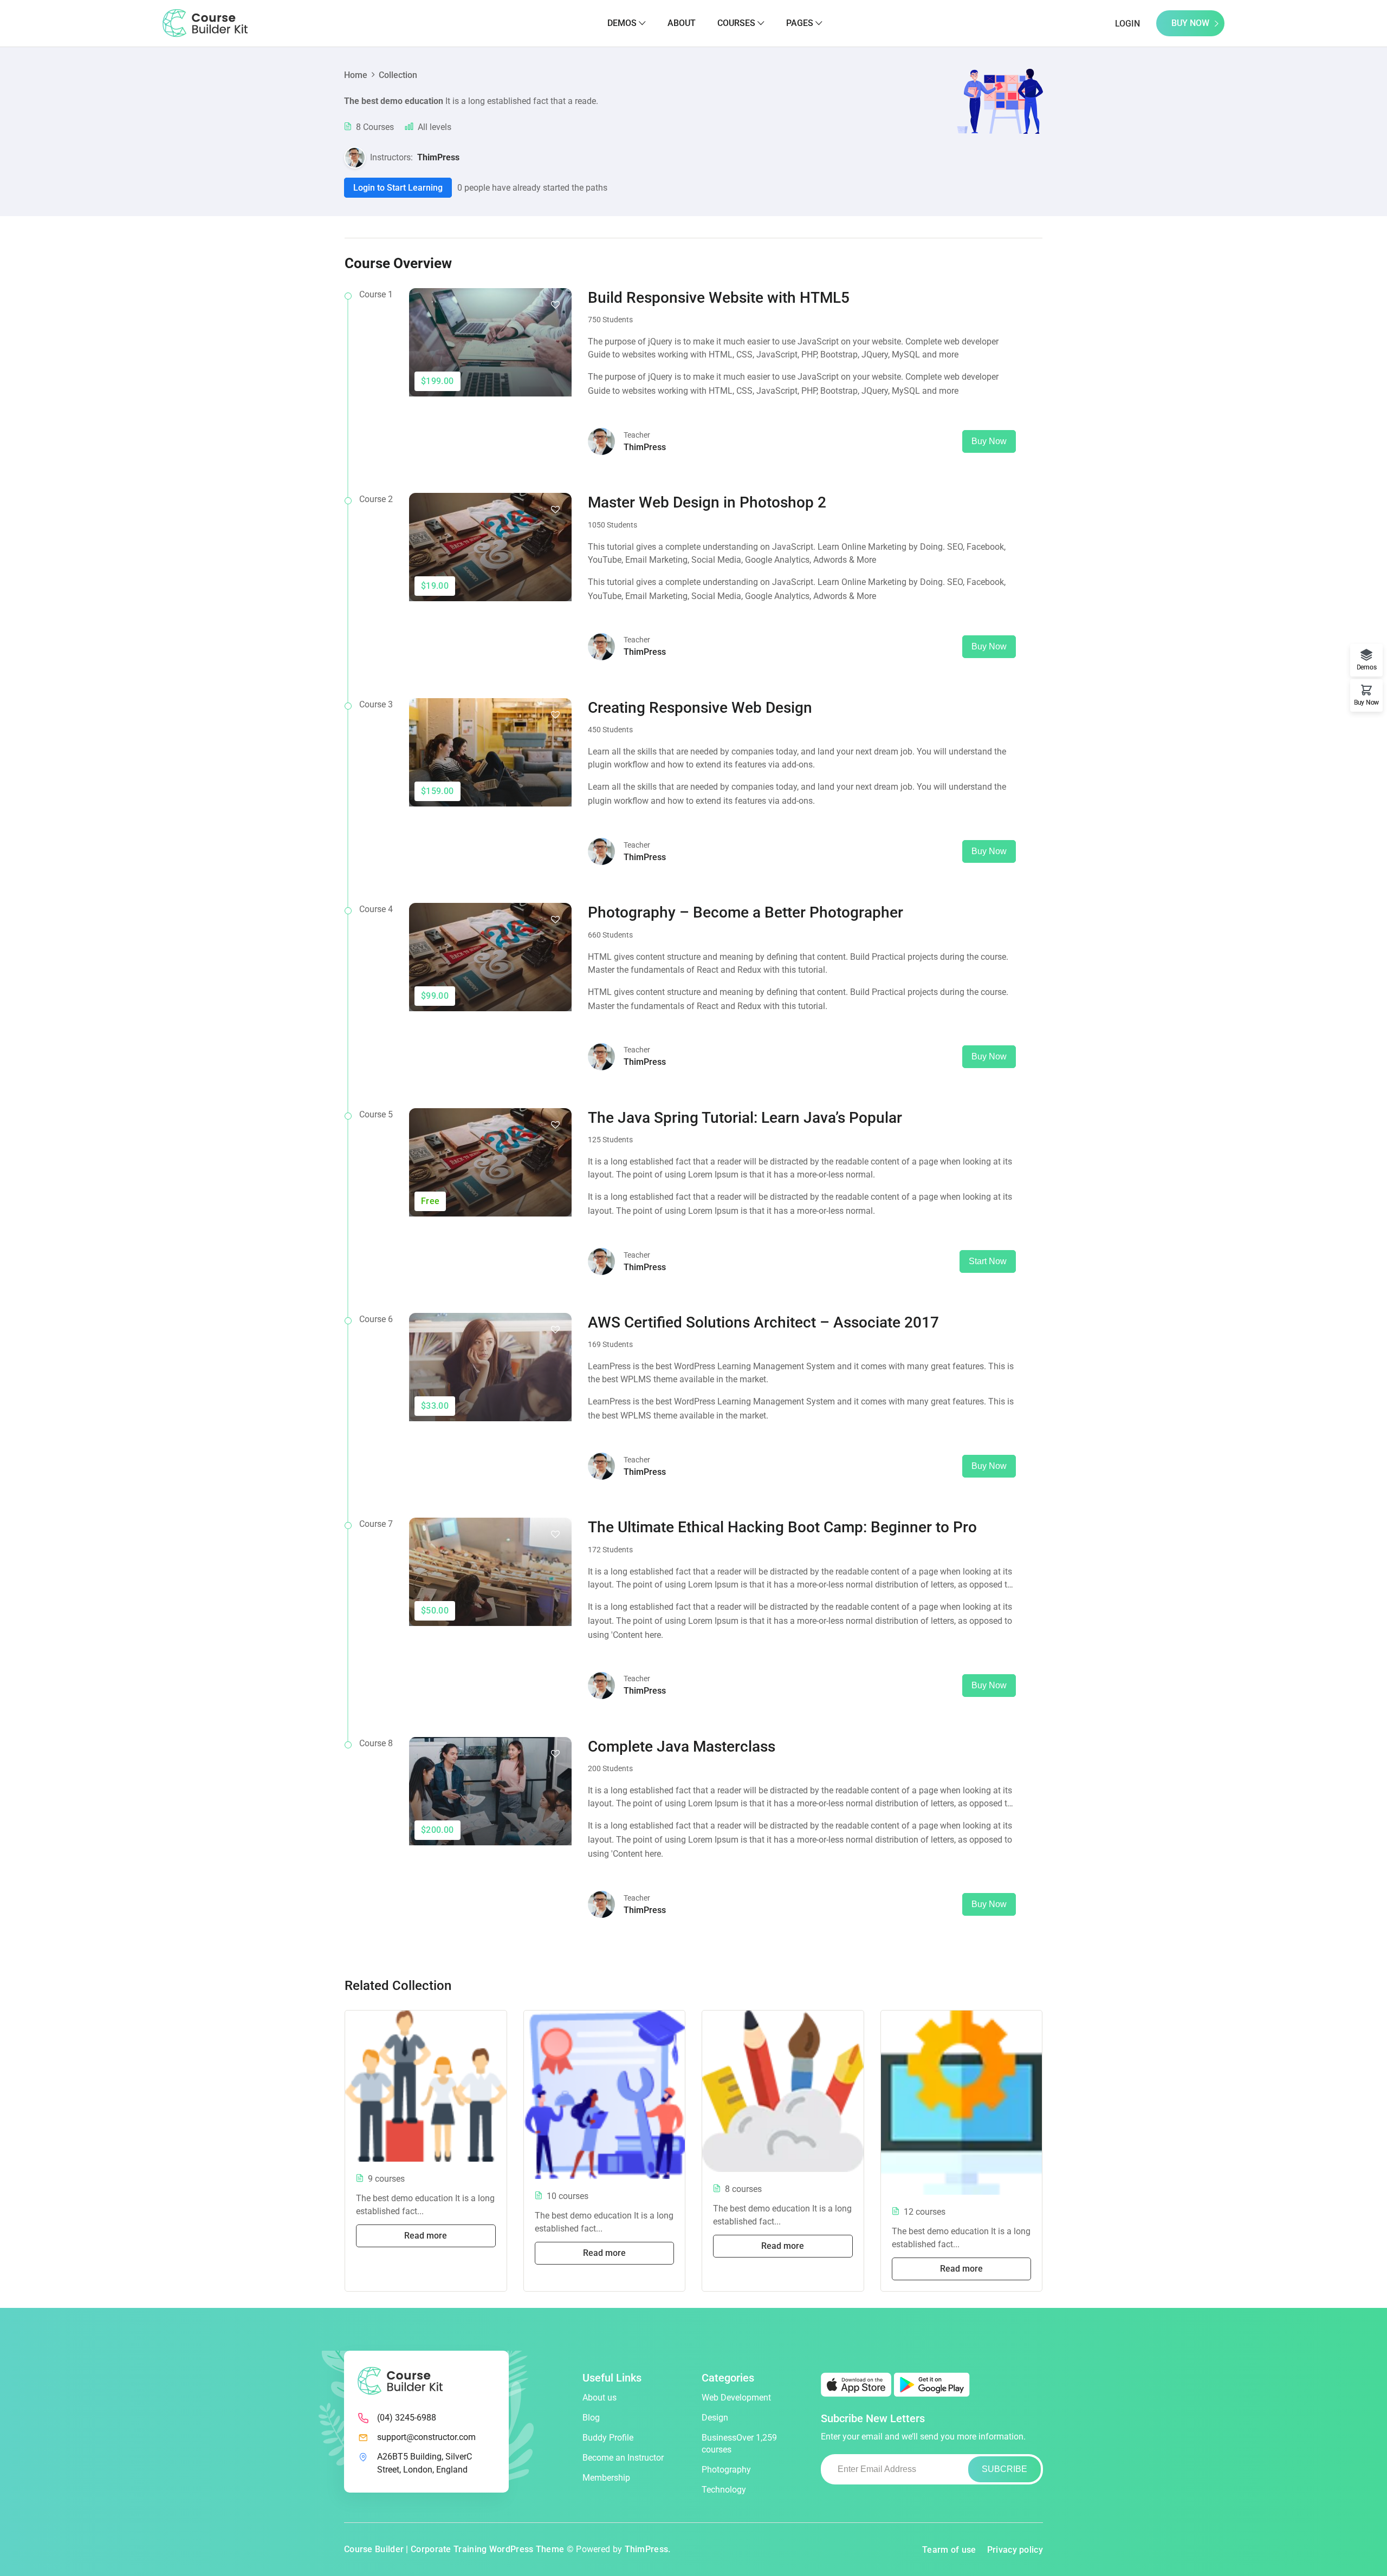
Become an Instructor (623, 2458)
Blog (591, 2418)
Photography (726, 2470)
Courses (736, 23)
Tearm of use (949, 2550)
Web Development (736, 2398)
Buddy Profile (608, 2438)
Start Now (988, 1261)
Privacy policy (1015, 2550)
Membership (606, 2478)
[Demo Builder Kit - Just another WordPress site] (205, 22)
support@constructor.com (426, 2437)
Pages (800, 23)
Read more (426, 2236)
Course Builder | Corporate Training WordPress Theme (454, 2549)
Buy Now (1190, 23)
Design (715, 2418)
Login (1127, 24)
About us (599, 2398)
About (682, 23)
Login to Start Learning (398, 188)
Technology (724, 2490)
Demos (622, 23)
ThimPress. (648, 2549)
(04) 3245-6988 (407, 2418)
